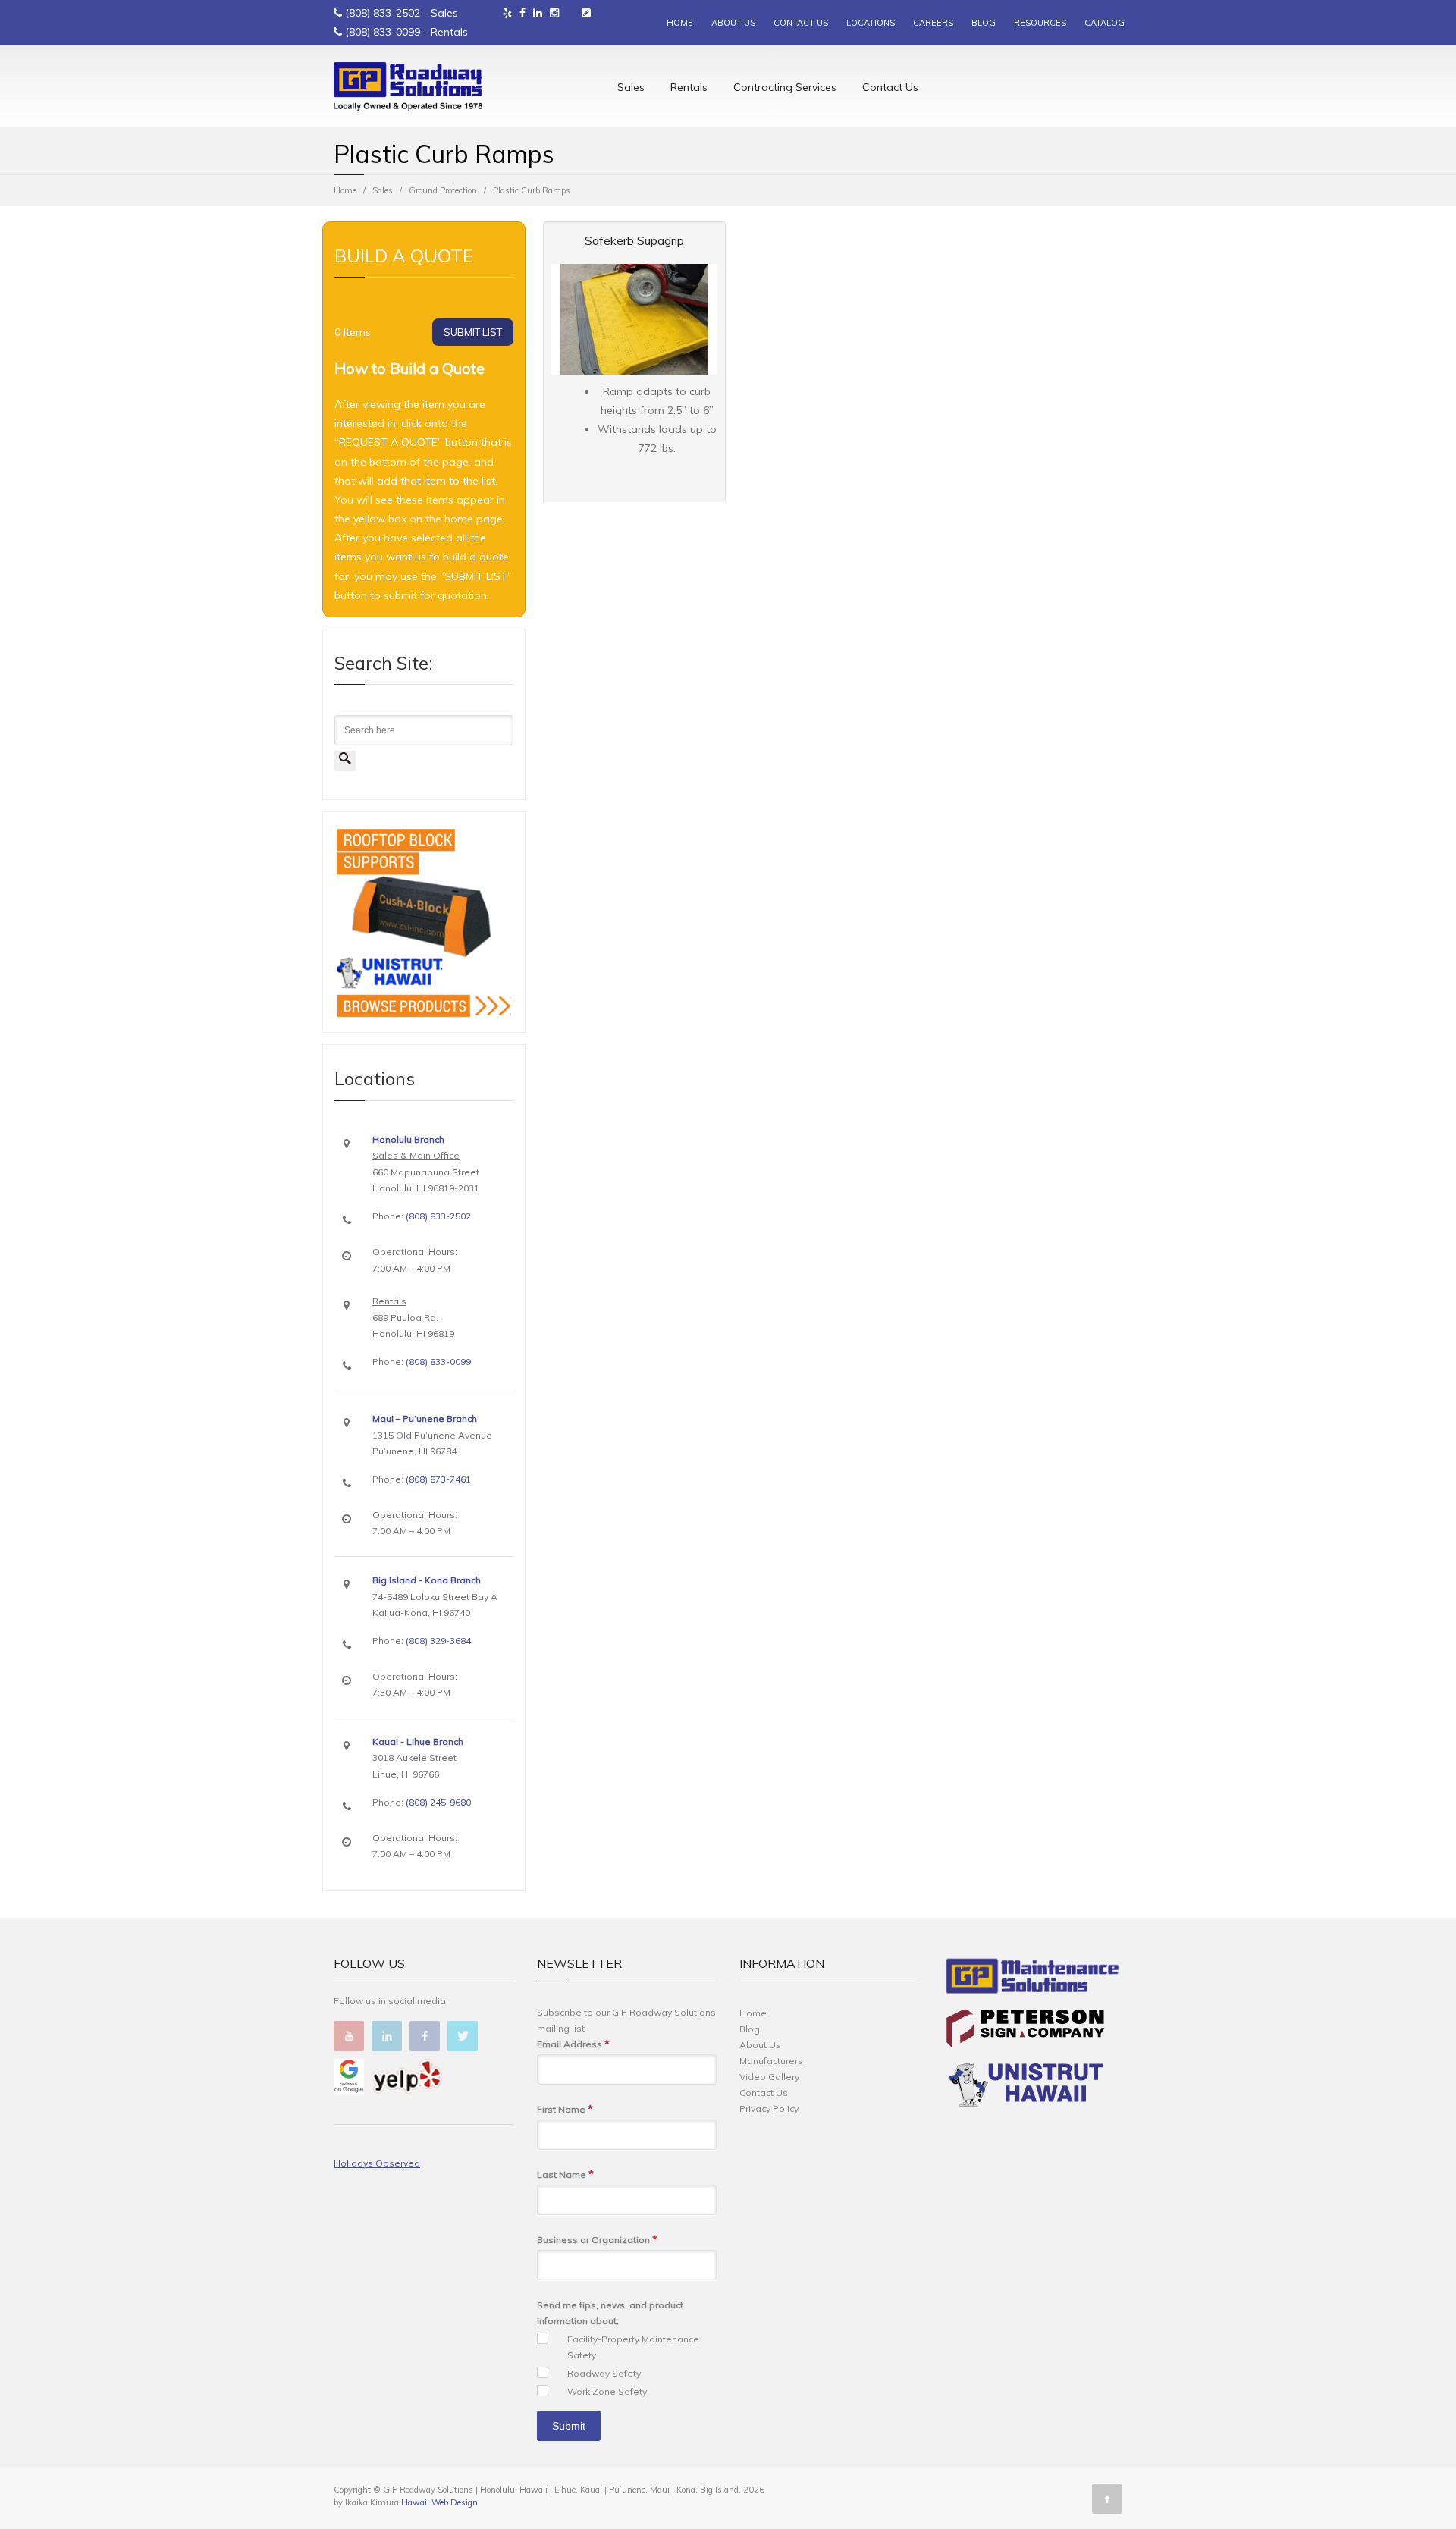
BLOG (984, 23)
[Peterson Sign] (1025, 2031)
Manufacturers (771, 2061)
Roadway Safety (604, 2373)
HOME (680, 23)
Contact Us (890, 87)
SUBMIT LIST (473, 332)
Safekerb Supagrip (634, 240)
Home (345, 190)
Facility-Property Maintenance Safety (633, 2347)
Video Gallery (769, 2077)
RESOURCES (1040, 23)
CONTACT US (801, 23)
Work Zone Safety (607, 2391)
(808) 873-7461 (438, 1479)
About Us (760, 2045)
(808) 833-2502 (383, 13)
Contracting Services (785, 87)
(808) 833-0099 (383, 32)
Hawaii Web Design (439, 2502)
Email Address (573, 2044)
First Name (565, 2109)
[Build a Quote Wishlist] (586, 13)
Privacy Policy (769, 2109)
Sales (631, 87)
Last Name (565, 2174)
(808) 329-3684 (438, 1641)
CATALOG (1105, 23)
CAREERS (933, 23)
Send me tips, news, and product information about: (610, 2313)
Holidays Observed (377, 2163)
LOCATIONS (871, 23)
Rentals (689, 87)
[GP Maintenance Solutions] (1032, 1979)
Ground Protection (443, 190)
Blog (750, 2029)
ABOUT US (733, 23)
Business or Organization (597, 2239)
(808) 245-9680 (438, 1802)
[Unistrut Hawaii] (1025, 2087)
